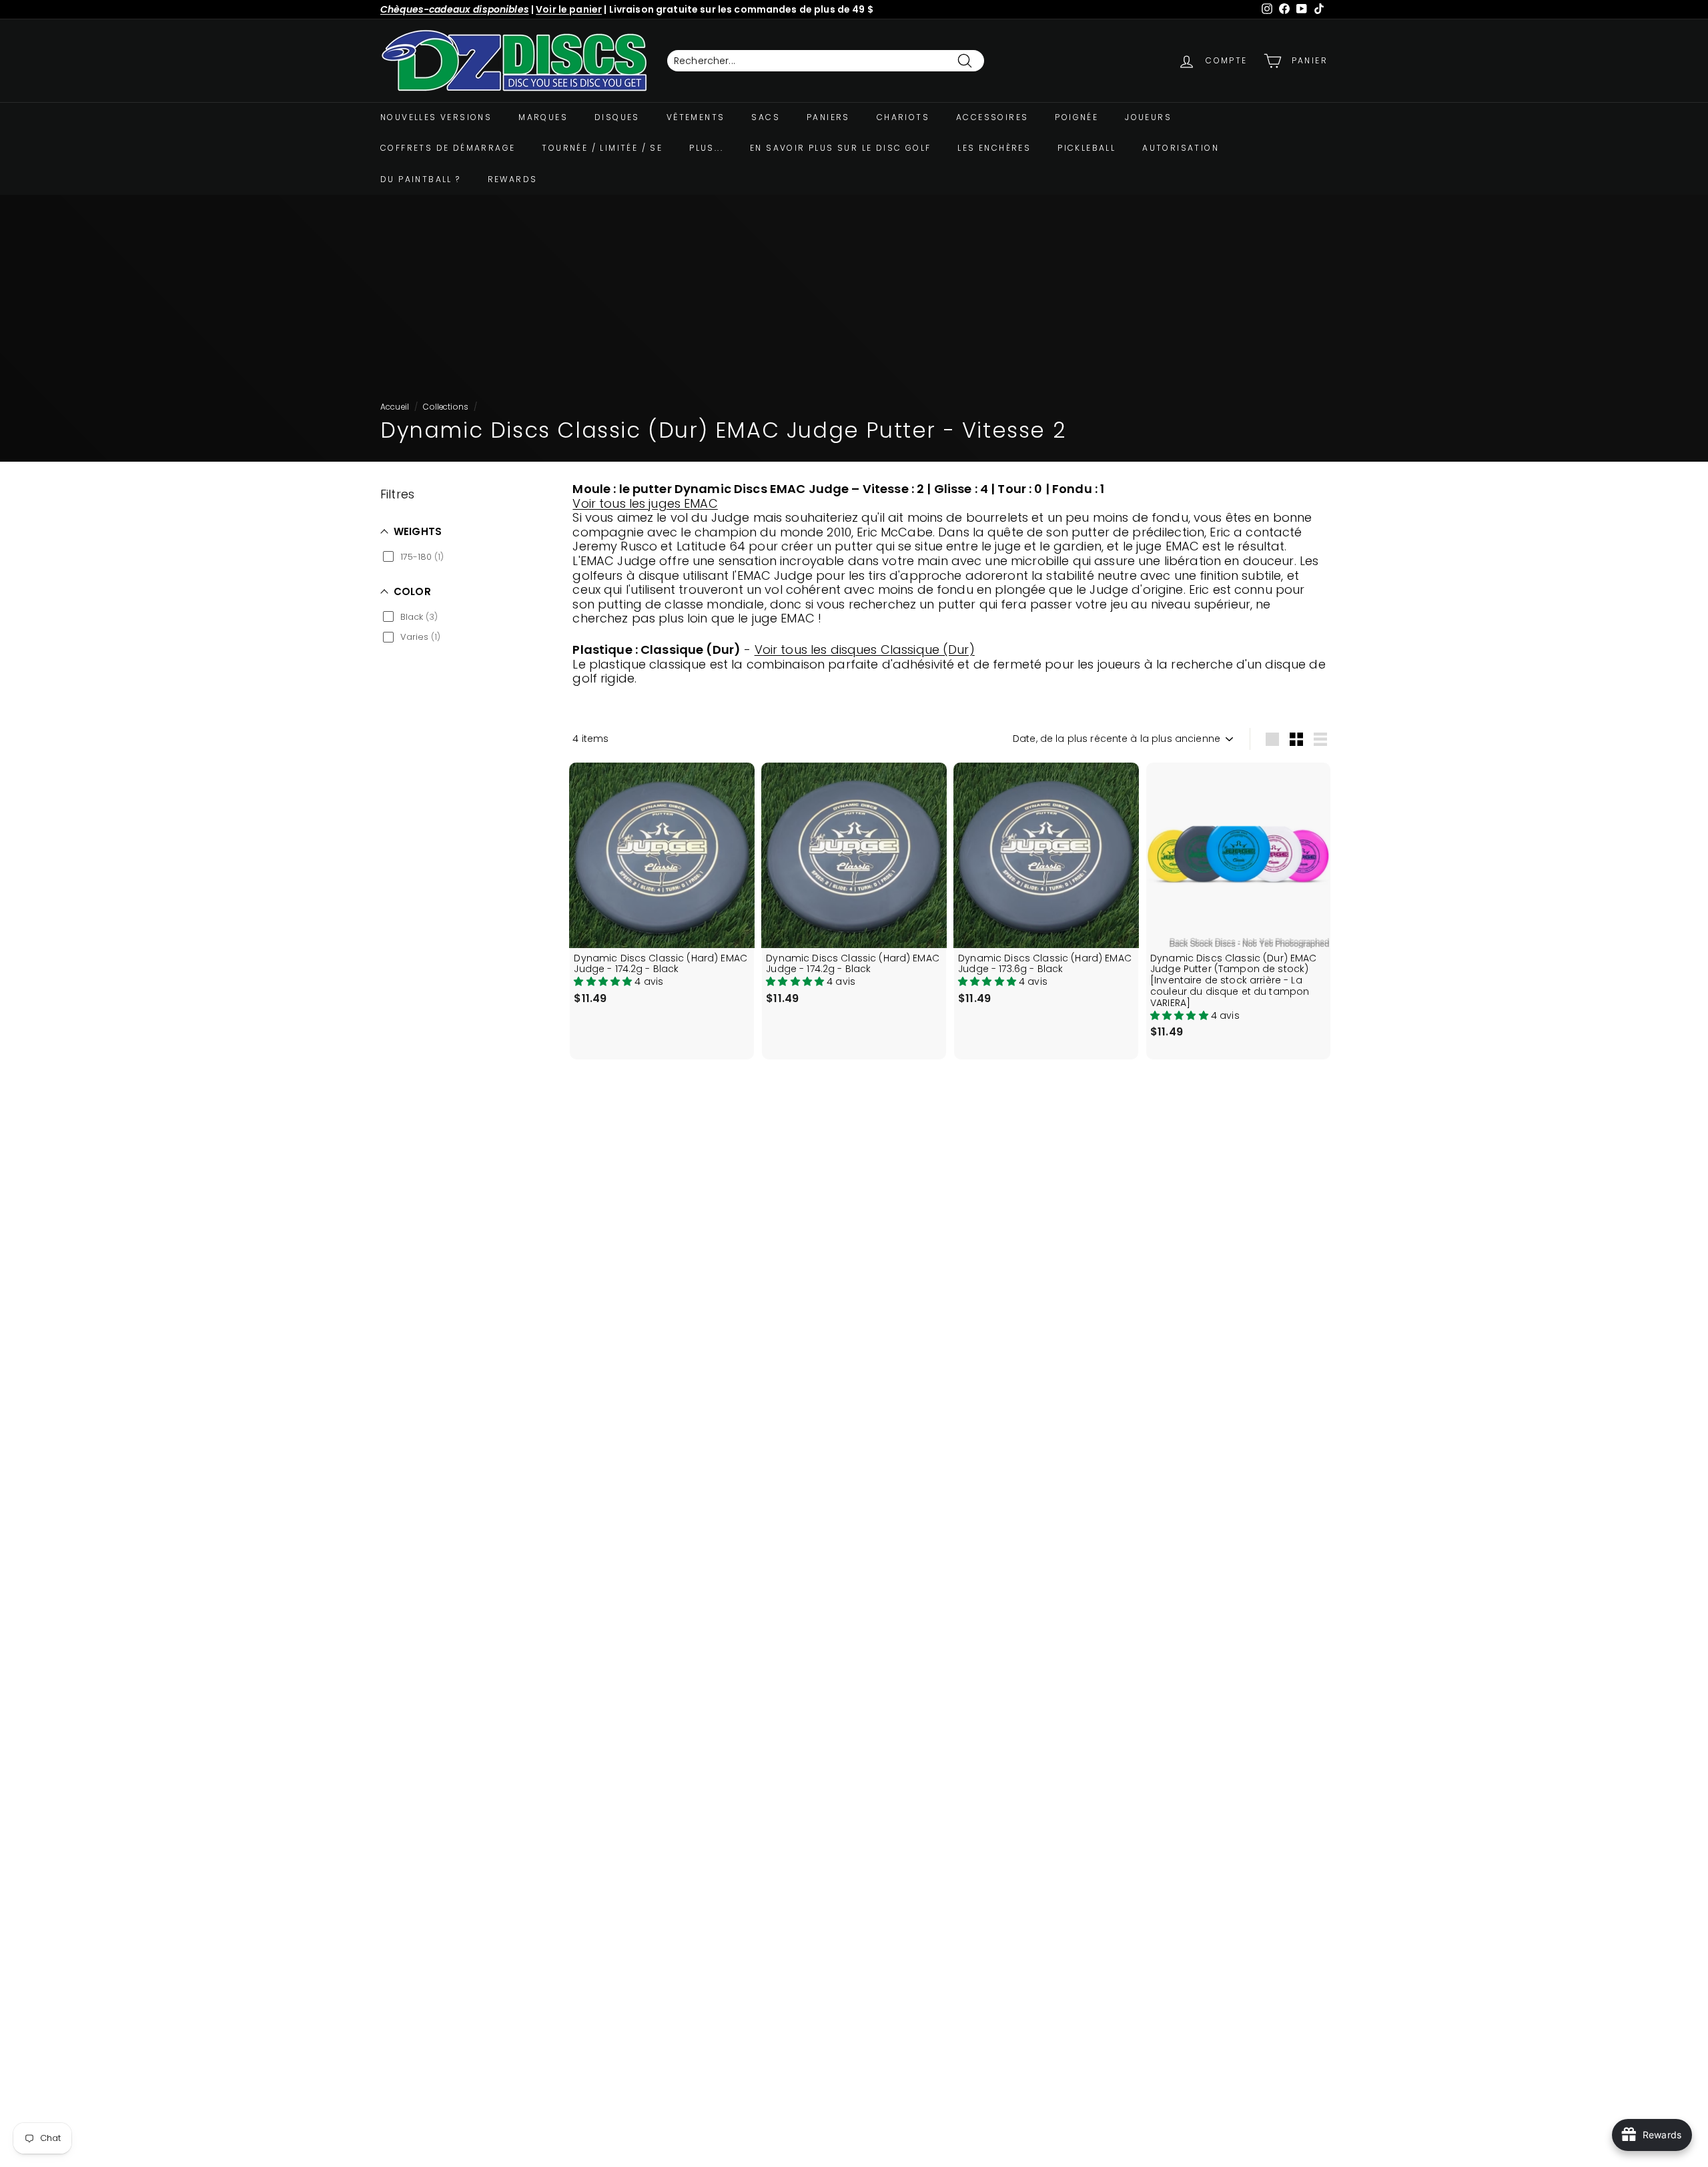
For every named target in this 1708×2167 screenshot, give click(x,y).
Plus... (706, 148)
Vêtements (696, 117)
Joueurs (1148, 117)
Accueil (395, 407)
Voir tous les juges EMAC (645, 503)
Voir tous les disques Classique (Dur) (865, 649)
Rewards (513, 179)
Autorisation (1181, 148)
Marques (543, 117)
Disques (617, 117)
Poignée (1077, 117)
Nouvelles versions (436, 117)
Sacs (766, 117)
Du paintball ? (421, 179)
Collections (446, 407)
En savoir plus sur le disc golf (840, 148)
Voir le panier (569, 9)
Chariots (903, 117)
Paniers (828, 117)
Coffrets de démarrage (448, 148)
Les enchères (994, 148)
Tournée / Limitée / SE (602, 148)
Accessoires (992, 117)
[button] (604, 981)
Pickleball (1087, 148)
